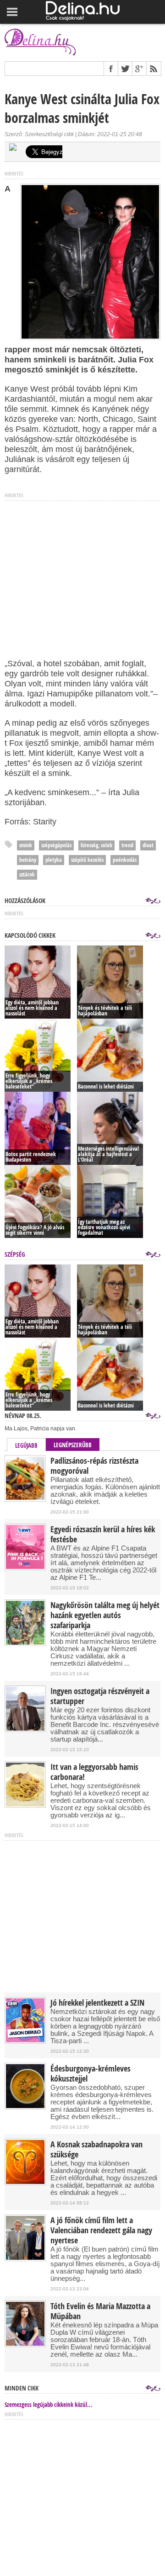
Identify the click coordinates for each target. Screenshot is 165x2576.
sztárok (27, 874)
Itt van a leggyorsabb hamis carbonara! (94, 1772)
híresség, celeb (96, 845)
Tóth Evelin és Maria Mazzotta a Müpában (100, 2311)
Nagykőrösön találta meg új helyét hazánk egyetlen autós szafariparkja (105, 1615)
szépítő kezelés (87, 860)
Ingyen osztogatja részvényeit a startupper (100, 1696)
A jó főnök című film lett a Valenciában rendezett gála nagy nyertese (101, 2231)
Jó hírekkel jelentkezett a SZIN (97, 2003)
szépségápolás (56, 845)
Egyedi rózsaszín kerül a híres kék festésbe (103, 1535)
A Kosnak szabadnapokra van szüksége (96, 2150)
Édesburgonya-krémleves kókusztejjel (91, 2074)
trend (127, 845)
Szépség (15, 1254)
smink (26, 845)
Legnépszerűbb (73, 1445)
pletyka (54, 860)
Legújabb (26, 1445)
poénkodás (125, 860)
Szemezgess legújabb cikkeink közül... (49, 2405)
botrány (28, 860)
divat (148, 845)
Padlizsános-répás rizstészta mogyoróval (94, 1466)
